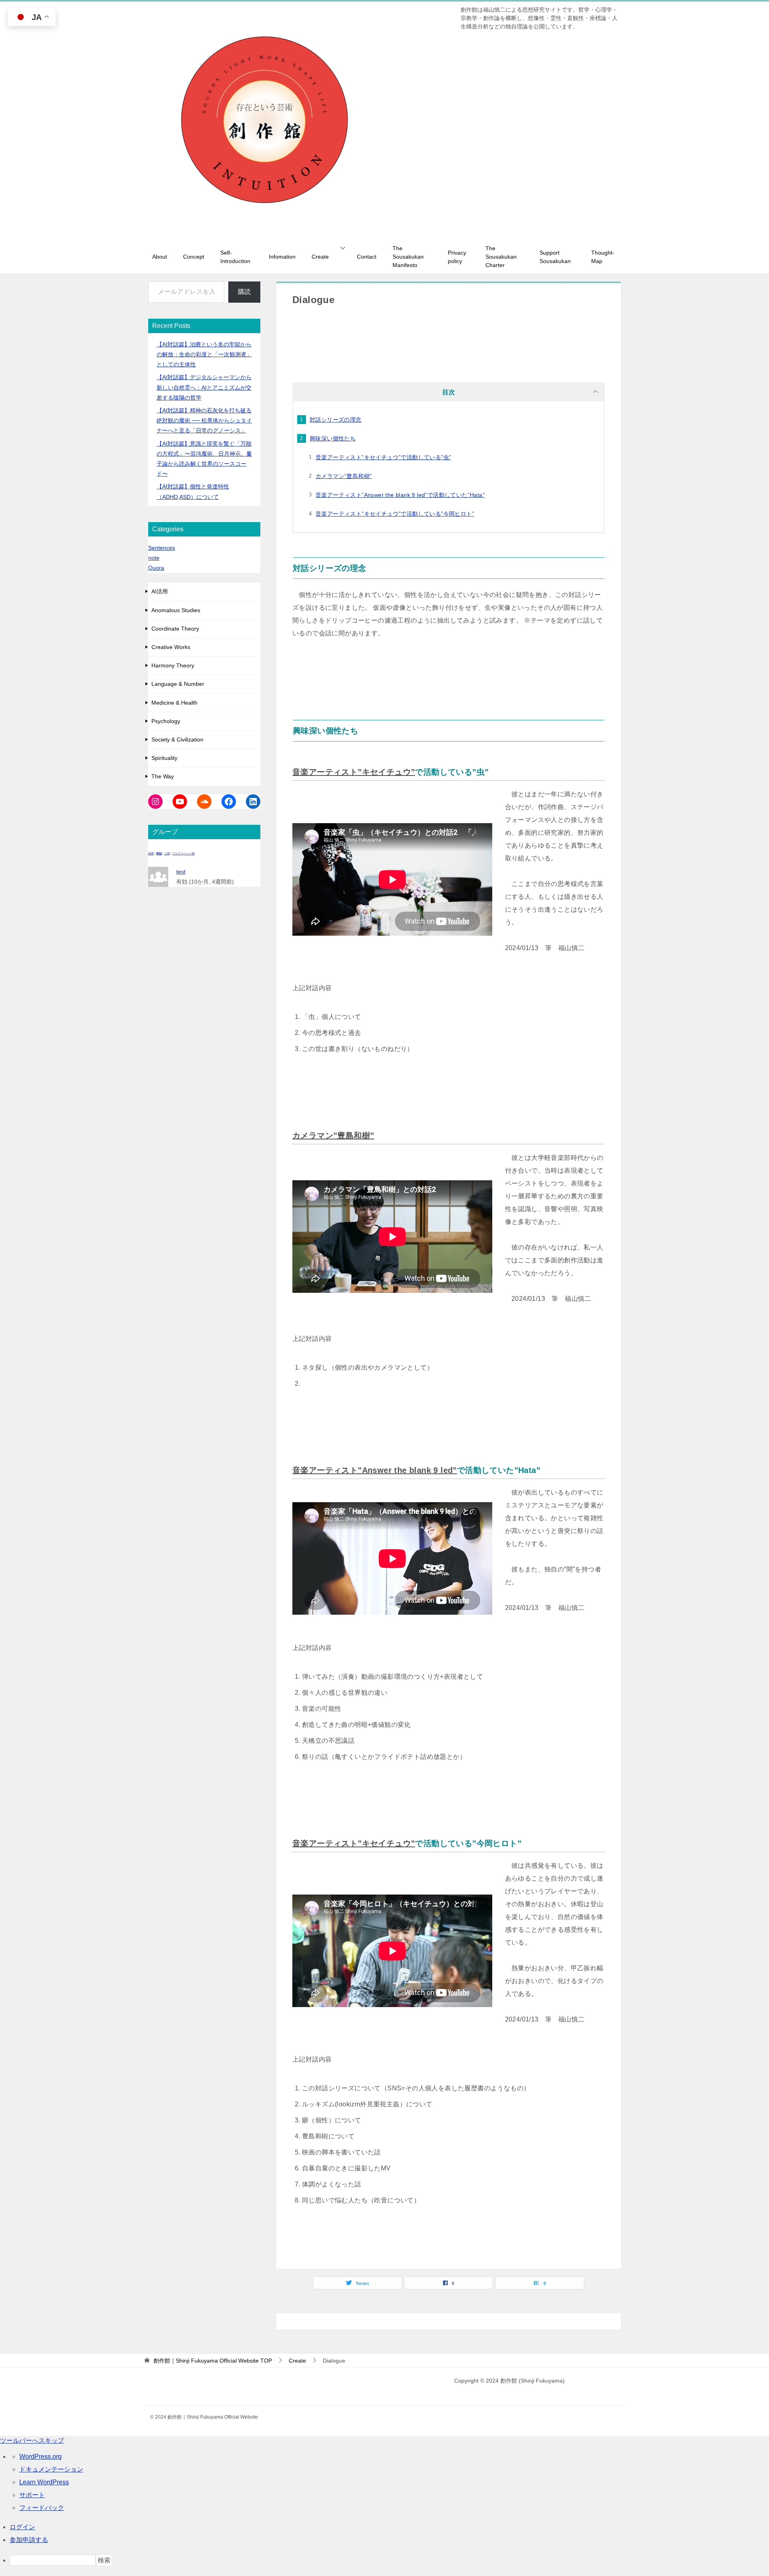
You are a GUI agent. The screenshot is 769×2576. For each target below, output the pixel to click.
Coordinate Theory (175, 629)
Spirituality (164, 758)
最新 (151, 853)
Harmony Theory (173, 665)
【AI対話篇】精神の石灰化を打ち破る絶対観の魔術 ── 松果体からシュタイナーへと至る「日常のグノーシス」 (204, 420)
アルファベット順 (183, 853)
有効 (159, 853)
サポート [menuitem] (32, 2495)
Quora (156, 568)
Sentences (162, 548)
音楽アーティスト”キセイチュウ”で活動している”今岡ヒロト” (395, 514)
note (154, 558)
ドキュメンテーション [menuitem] (51, 2469)
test (181, 872)
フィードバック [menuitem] (42, 2508)
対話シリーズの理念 (336, 420)
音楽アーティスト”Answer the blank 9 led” (375, 1470)
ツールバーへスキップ (32, 2440)
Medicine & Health (174, 703)
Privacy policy (457, 257)
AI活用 (160, 591)
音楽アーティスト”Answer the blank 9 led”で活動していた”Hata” (400, 495)
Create (320, 257)
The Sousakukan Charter (501, 257)
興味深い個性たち (333, 438)
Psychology (166, 721)
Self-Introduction (235, 257)
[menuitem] (389, 2560)
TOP (213, 2361)
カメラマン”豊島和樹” (344, 476)
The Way (163, 776)
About (160, 257)
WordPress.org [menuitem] (40, 2456)
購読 (244, 292)
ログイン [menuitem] (22, 2527)
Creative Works (171, 647)
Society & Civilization (177, 739)
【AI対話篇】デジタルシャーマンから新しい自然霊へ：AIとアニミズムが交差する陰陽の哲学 (204, 387)
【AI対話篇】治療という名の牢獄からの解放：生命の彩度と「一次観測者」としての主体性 (204, 354)
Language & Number (178, 684)
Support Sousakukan (555, 257)
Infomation (282, 257)
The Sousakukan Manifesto (408, 257)
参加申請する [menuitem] (29, 2540)
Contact (367, 257)
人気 (167, 853)
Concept (194, 257)
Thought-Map (603, 257)
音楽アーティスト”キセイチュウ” (354, 772)
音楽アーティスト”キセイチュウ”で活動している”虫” (383, 457)
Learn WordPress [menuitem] (44, 2482)
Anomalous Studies (176, 610)
